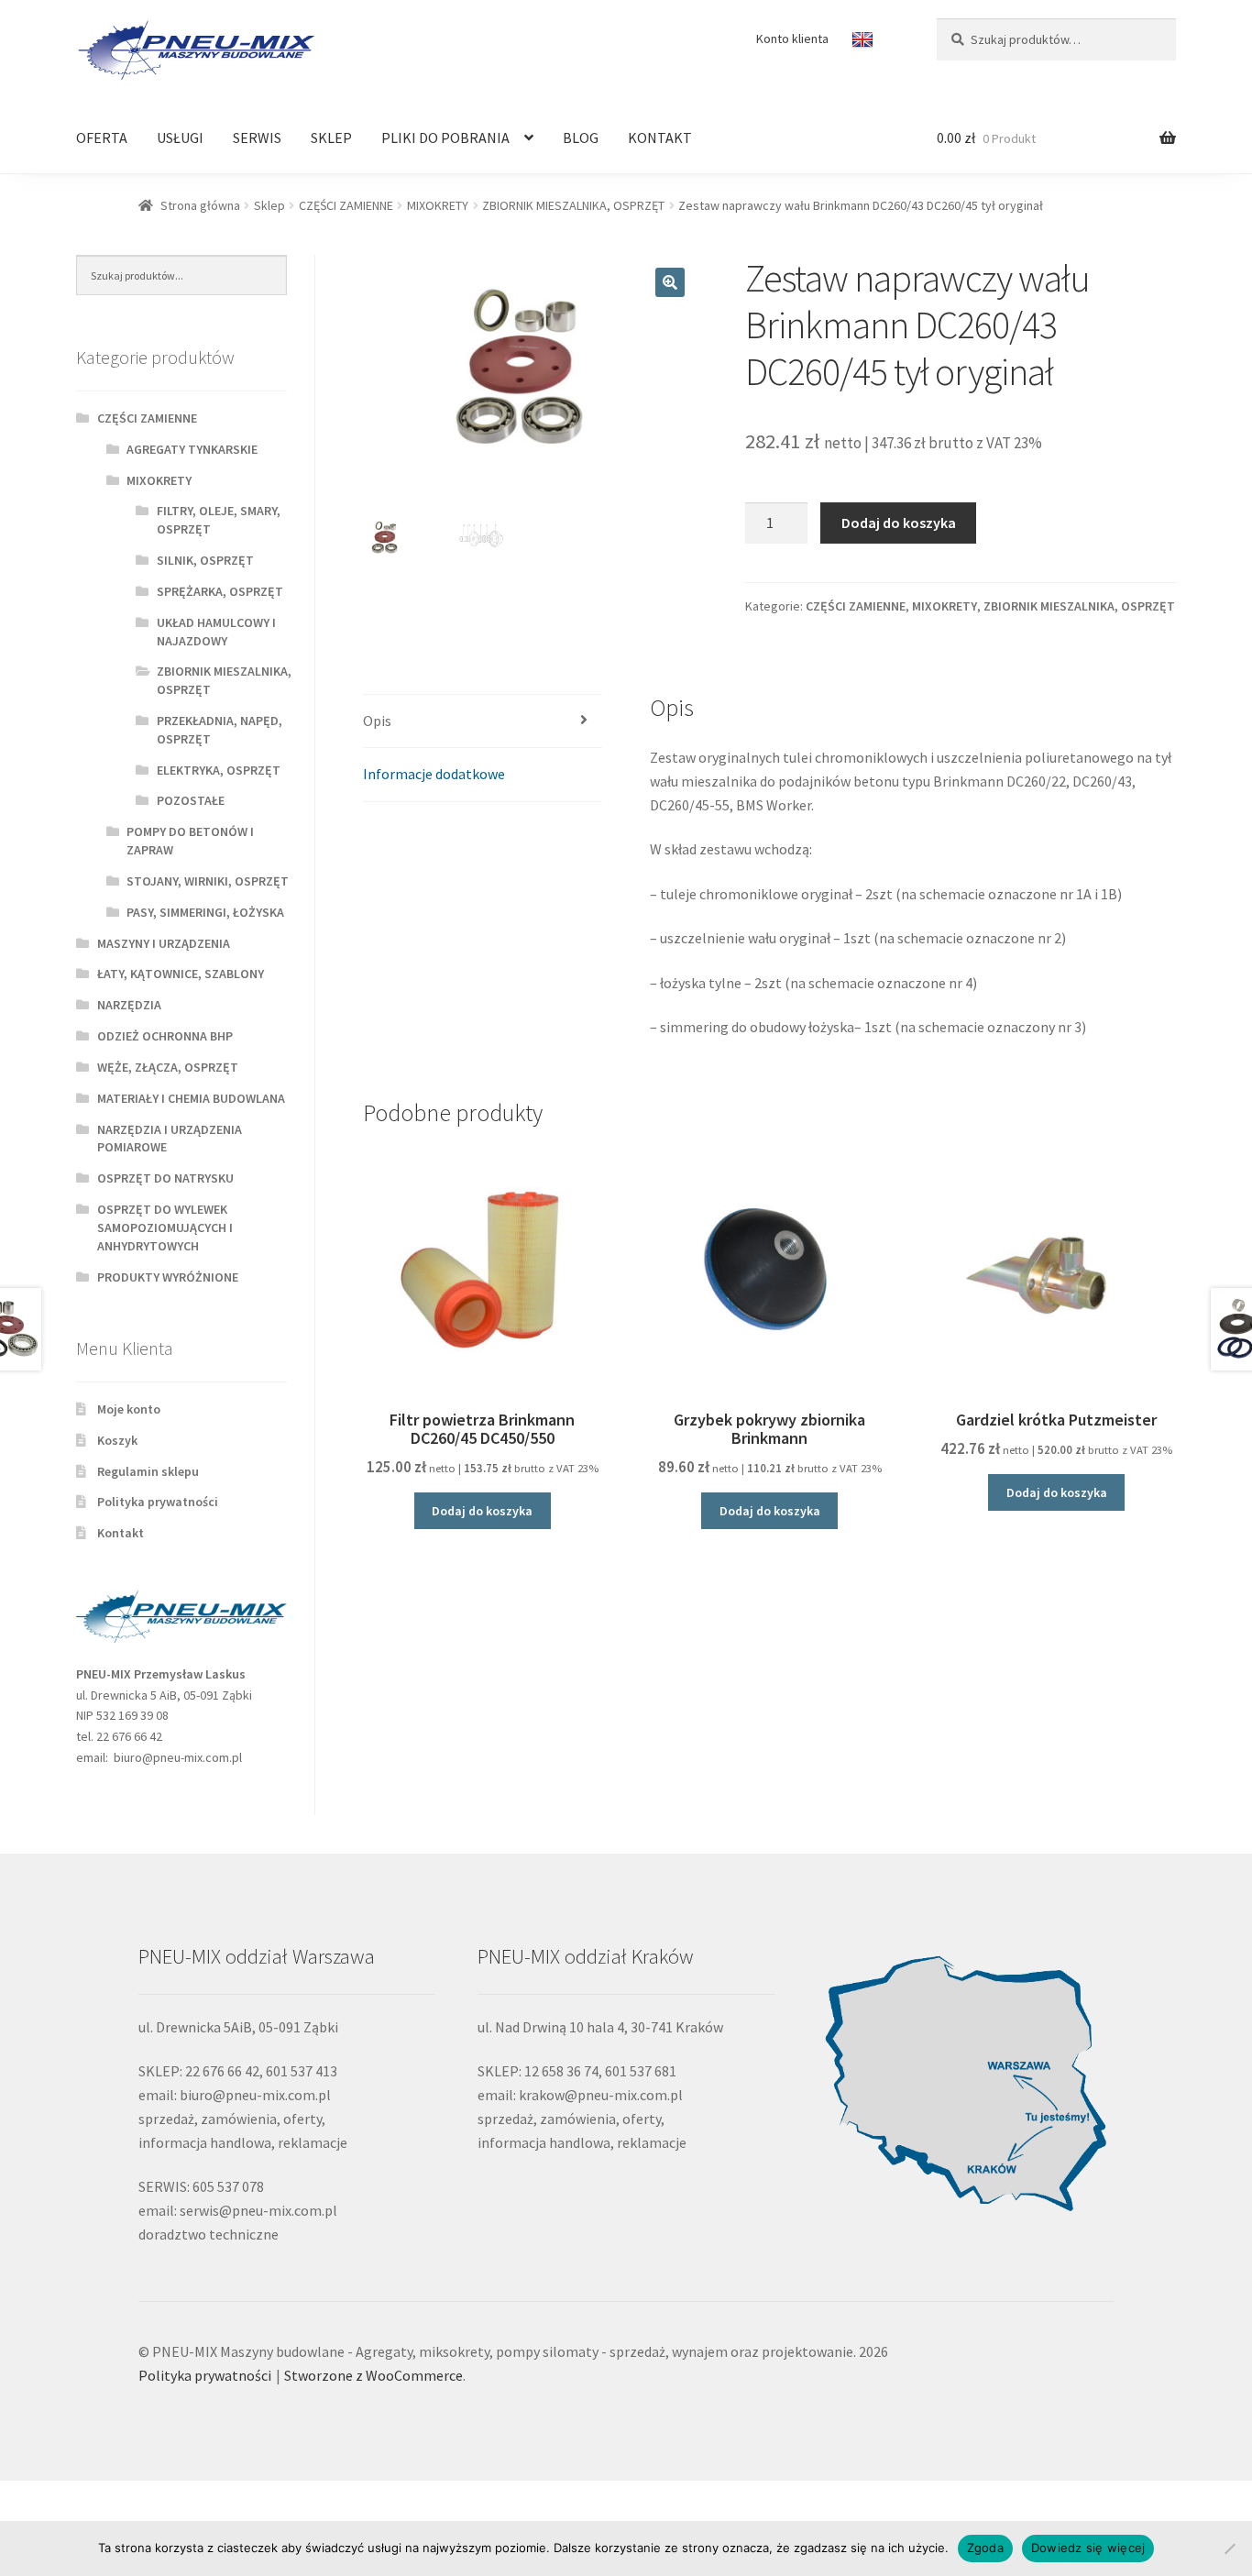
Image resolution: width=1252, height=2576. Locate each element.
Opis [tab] (377, 721)
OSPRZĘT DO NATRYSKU (165, 1178)
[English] (864, 40)
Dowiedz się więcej (1088, 2548)
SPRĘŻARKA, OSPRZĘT (220, 591)
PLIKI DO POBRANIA (445, 138)
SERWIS (257, 138)
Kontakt (121, 1533)
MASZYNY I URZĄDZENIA (164, 943)
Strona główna (200, 205)
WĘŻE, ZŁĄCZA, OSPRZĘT (168, 1067)
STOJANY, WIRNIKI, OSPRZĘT (208, 881)
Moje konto (129, 1409)
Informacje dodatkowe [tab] (434, 774)
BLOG (581, 138)
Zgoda (985, 2548)
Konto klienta (792, 39)
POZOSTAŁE (191, 800)
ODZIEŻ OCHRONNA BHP (165, 1036)
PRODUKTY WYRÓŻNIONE (168, 1277)
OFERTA (102, 138)
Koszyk (117, 1440)
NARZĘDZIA (129, 1005)
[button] (670, 282)
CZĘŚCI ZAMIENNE (346, 205)
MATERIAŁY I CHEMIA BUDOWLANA (191, 1098)
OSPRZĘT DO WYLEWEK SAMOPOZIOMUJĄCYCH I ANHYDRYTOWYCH (165, 1227)
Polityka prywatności (158, 1502)
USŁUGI (180, 138)
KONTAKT (660, 138)
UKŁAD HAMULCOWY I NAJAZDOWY (216, 632)
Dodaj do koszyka (899, 523)
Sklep (269, 205)
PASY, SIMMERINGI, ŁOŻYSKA (205, 912)
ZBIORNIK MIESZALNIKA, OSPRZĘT (573, 205)
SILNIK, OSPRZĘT (205, 560)
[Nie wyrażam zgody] (1229, 2548)
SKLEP (331, 138)
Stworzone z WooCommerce (373, 2375)
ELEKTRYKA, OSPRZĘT (219, 770)
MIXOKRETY (438, 205)
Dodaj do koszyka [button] (482, 1511)
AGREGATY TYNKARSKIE (192, 449)
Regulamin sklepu (148, 1471)
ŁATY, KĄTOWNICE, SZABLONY (181, 974)
